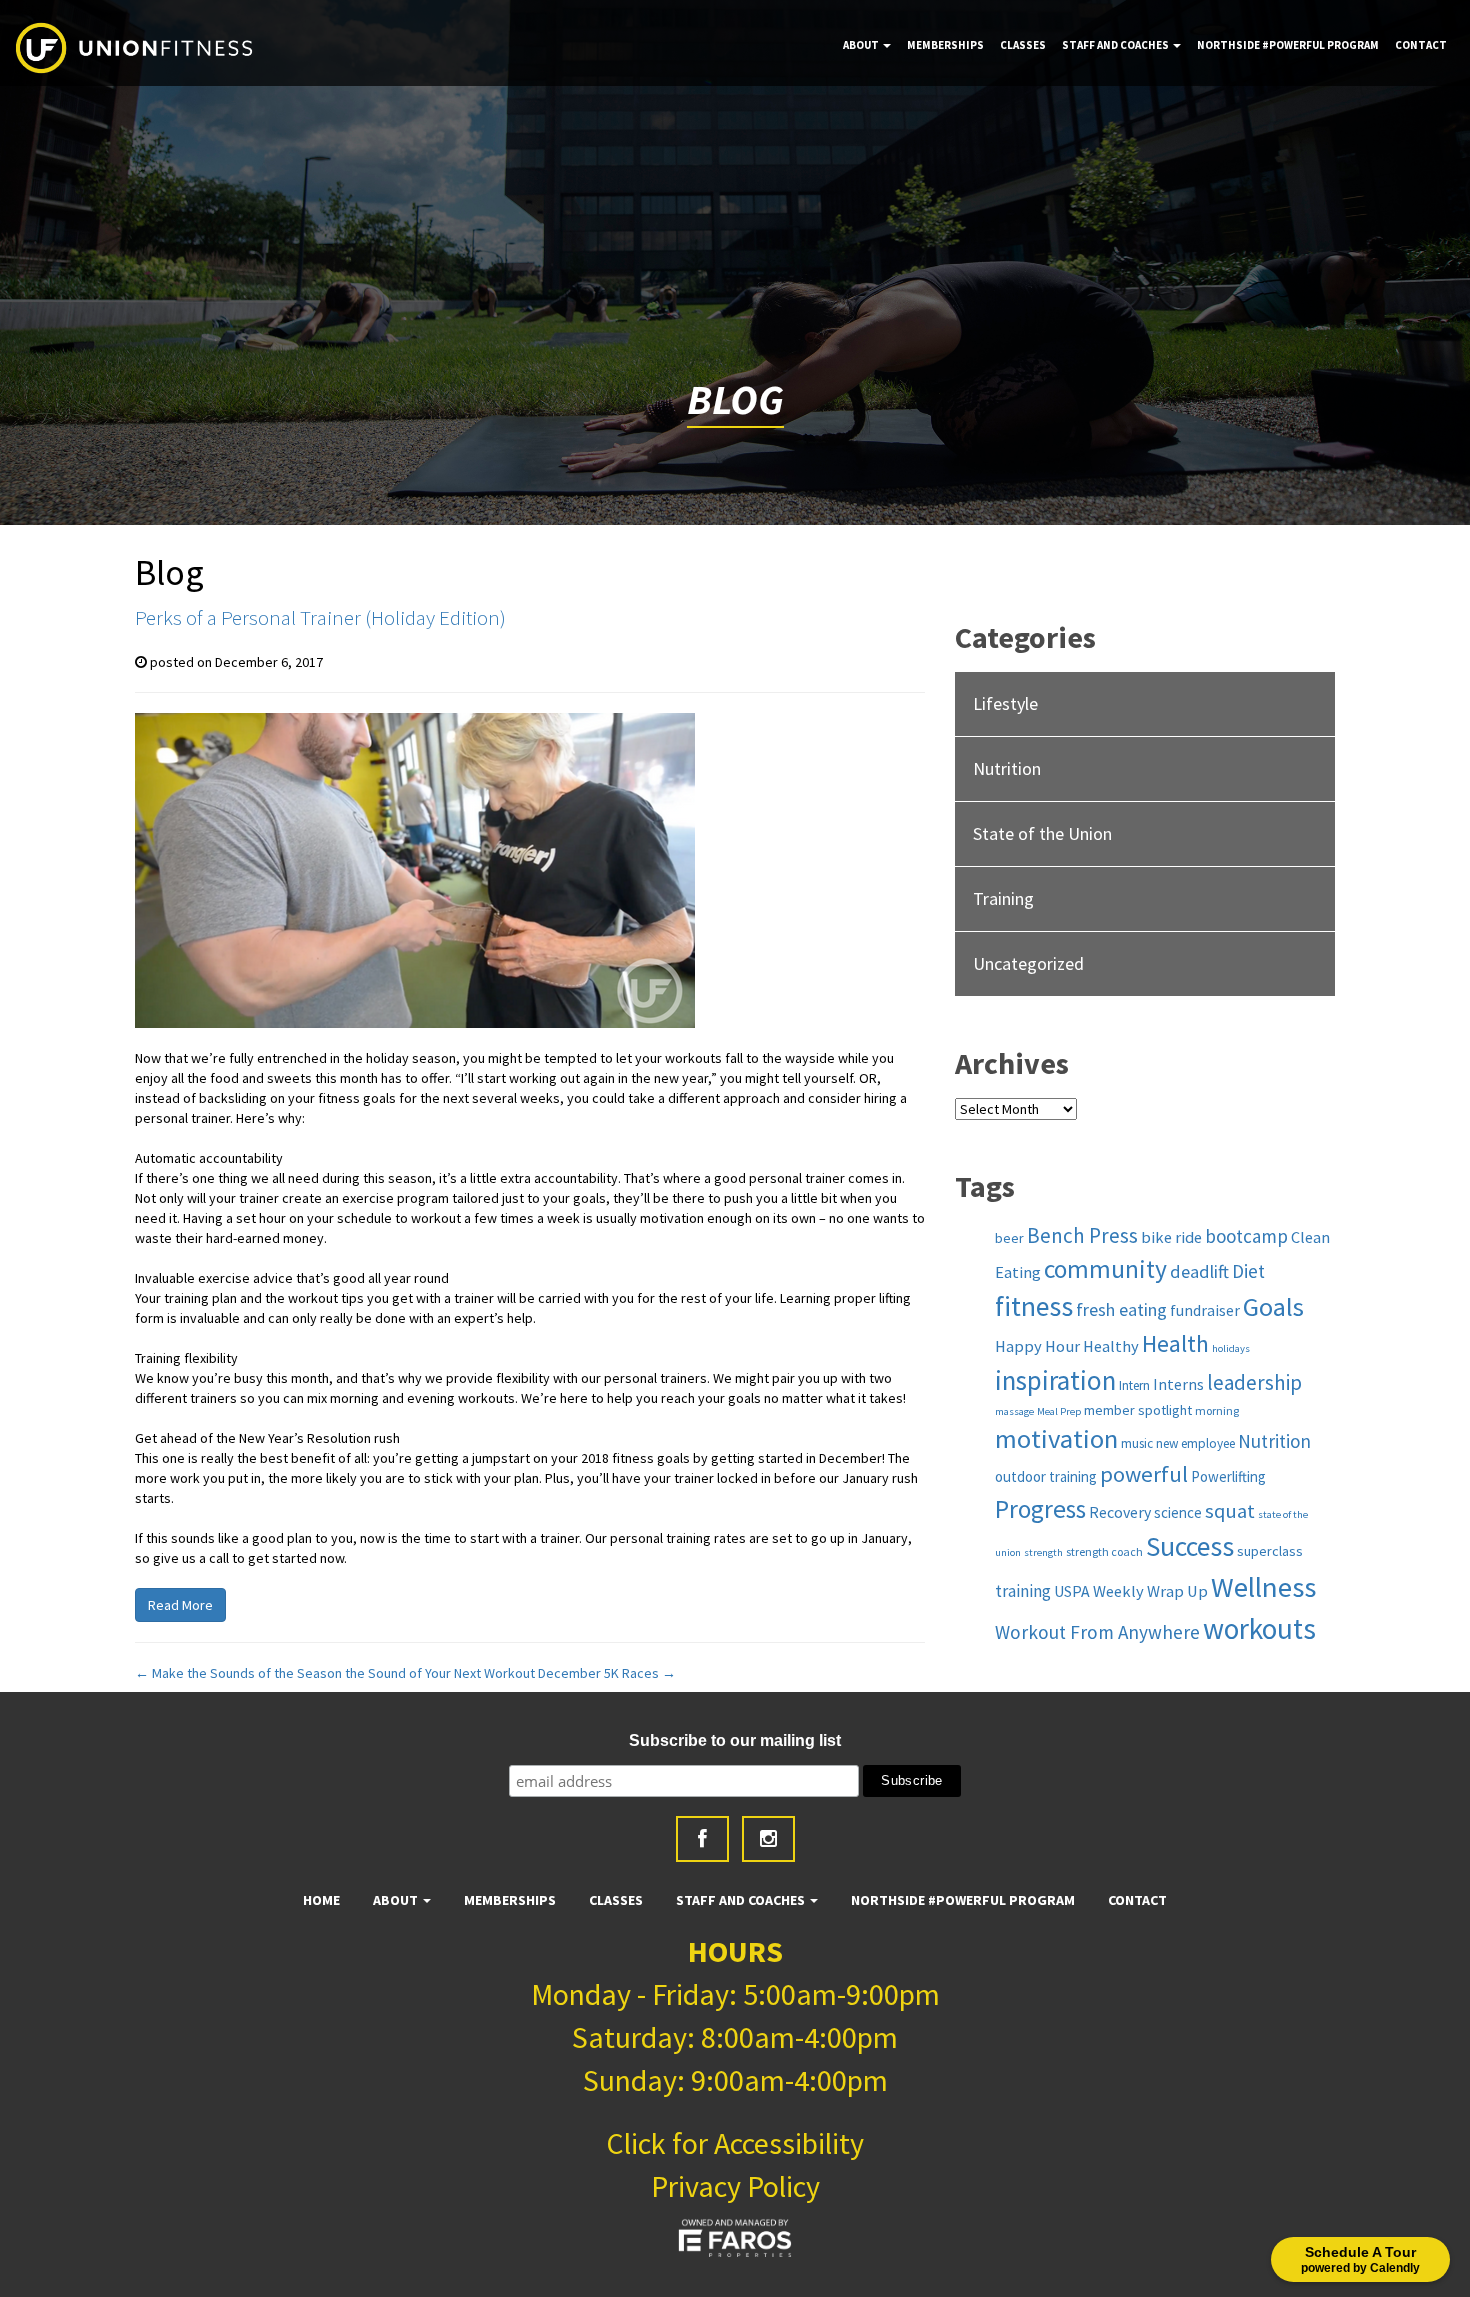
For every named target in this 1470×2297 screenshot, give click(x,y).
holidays (1231, 1348)
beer (1009, 1238)
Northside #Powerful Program (1288, 45)
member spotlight (1138, 1410)
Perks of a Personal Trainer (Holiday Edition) (320, 617)
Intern (1134, 1385)
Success (1190, 1546)
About (862, 45)
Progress (1040, 1509)
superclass (1270, 1551)
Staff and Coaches (1116, 45)
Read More (180, 1605)
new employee (1195, 1443)
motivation (1056, 1438)
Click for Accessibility (735, 2143)
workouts (1259, 1628)
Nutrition (1007, 768)
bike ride (1171, 1237)
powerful (1144, 1474)
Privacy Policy (735, 2186)
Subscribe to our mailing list (735, 1740)
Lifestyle (1005, 703)
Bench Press (1082, 1235)
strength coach (1104, 1551)
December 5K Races (607, 1673)
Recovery (1120, 1512)
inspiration (1055, 1380)
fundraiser (1205, 1310)
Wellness (1263, 1587)
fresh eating (1121, 1309)
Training (1003, 898)
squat (1230, 1511)
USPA (1072, 1591)
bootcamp (1246, 1236)
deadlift (1199, 1271)
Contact (1421, 45)
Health (1175, 1343)
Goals (1273, 1306)
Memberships (945, 45)
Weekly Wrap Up (1150, 1591)
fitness (1034, 1306)
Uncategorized (1028, 963)
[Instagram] (768, 1839)
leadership (1254, 1382)
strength (1043, 1552)
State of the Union (1042, 833)
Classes (1023, 45)
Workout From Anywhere (1097, 1632)
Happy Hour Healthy (1067, 1346)
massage (1014, 1411)
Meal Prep (1059, 1411)
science (1178, 1512)
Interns (1178, 1384)
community (1105, 1269)
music (1137, 1443)
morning (1217, 1410)
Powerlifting (1228, 1476)
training (1023, 1591)
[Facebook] (702, 1839)
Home (321, 1900)
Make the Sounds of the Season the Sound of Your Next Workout (335, 1673)
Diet (1248, 1271)
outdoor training (1046, 1476)
